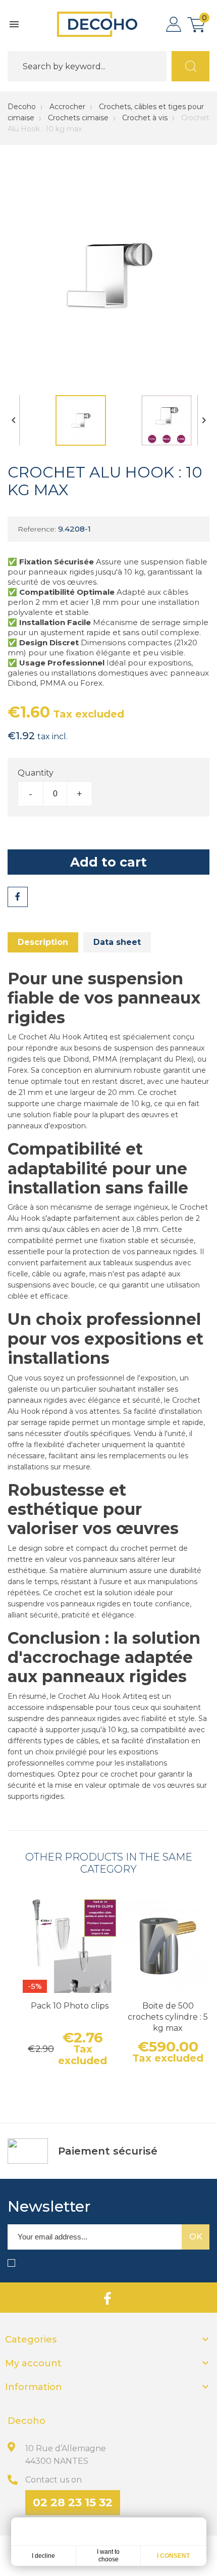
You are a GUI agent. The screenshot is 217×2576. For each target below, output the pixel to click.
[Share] (18, 897)
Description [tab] (43, 942)
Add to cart (108, 862)
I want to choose (108, 2556)
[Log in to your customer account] (174, 24)
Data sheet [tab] (117, 942)
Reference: (37, 529)
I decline (43, 2556)
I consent (173, 2556)
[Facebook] (107, 2298)
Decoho (22, 107)
